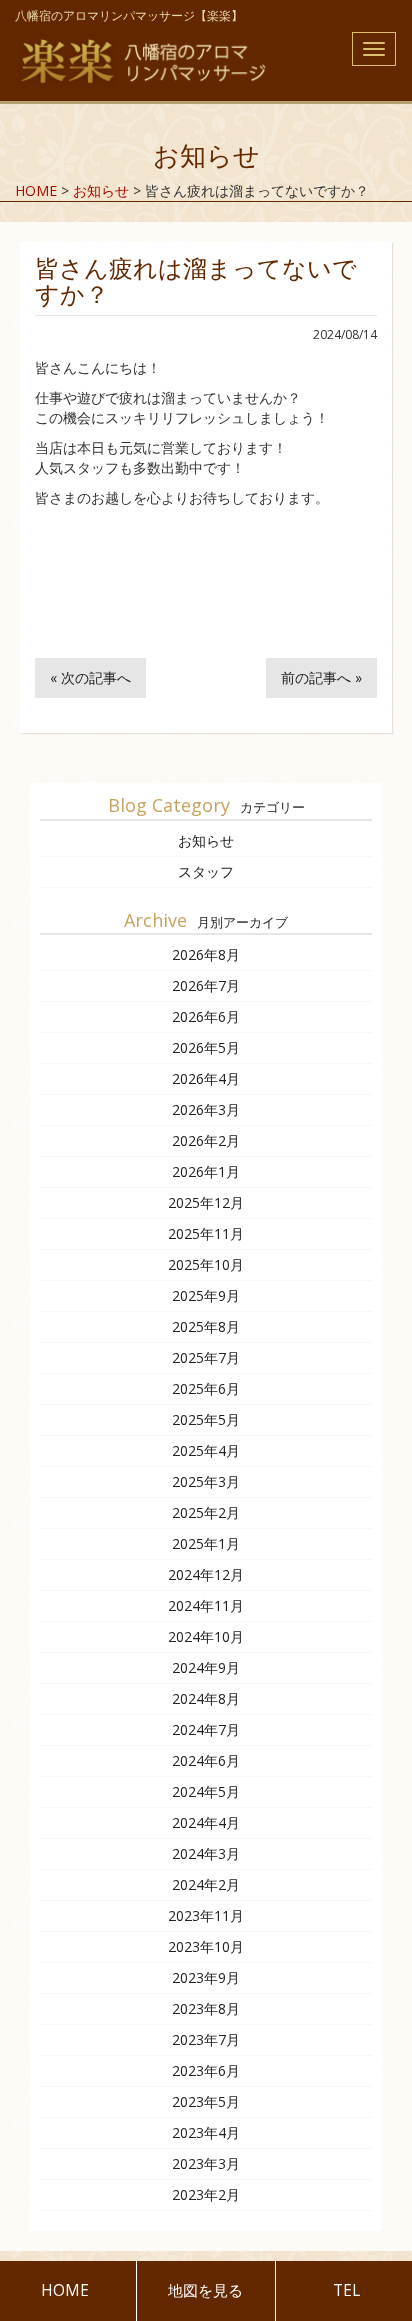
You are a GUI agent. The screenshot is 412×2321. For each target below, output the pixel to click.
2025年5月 (206, 1419)
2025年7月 (206, 1357)
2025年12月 (206, 1202)
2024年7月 (206, 1729)
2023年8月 (206, 2008)
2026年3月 (206, 1109)
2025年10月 (206, 1264)
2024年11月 (206, 1605)
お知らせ (206, 840)
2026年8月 (206, 954)
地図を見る (205, 2290)
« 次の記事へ (90, 677)
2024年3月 (206, 1853)
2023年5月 (206, 2101)
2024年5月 (206, 1791)
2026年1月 (206, 1171)
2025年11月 (206, 1233)
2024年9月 (206, 1667)
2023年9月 (206, 1977)
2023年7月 (206, 2039)
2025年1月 (206, 1543)
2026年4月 (206, 1078)
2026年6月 (206, 1016)
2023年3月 (206, 2163)
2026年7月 (206, 985)
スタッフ (206, 871)
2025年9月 (206, 1295)
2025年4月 (206, 1450)
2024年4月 (206, 1822)
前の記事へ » (321, 677)
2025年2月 (206, 1512)
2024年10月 (206, 1636)
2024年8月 (206, 1698)
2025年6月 (206, 1388)
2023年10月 (206, 1946)
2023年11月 (206, 1915)
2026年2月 (206, 1140)
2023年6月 (206, 2070)
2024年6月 (206, 1760)
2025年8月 (206, 1326)
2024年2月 (206, 1884)
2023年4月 (206, 2132)
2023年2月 (206, 2194)
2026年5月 (206, 1047)
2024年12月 (206, 1574)
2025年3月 (206, 1481)
